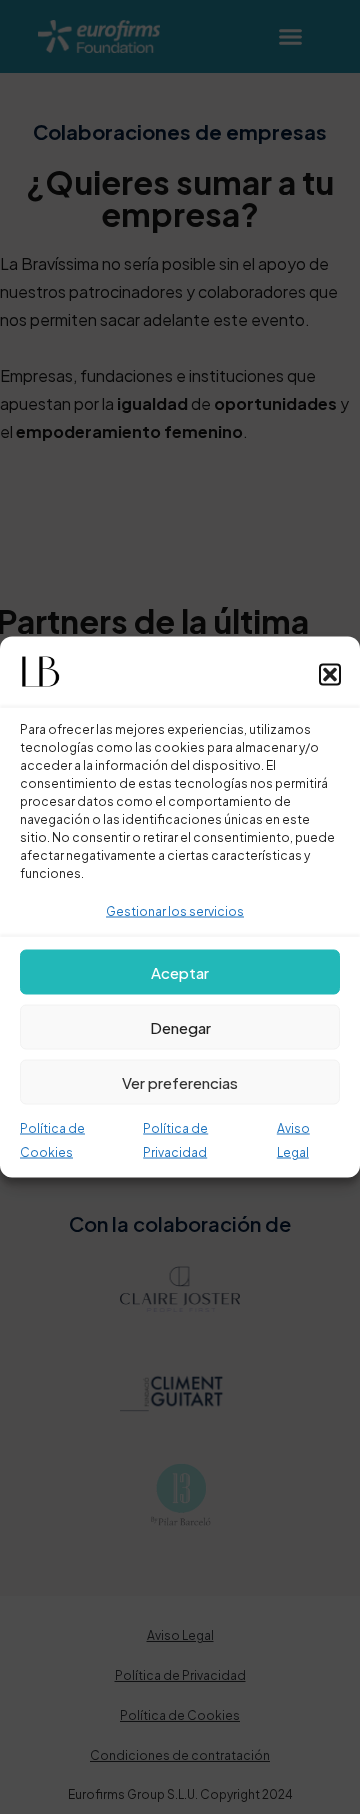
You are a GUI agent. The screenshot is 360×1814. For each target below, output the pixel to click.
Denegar (180, 1026)
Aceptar (180, 971)
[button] (330, 675)
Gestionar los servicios (175, 911)
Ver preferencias (180, 1081)
